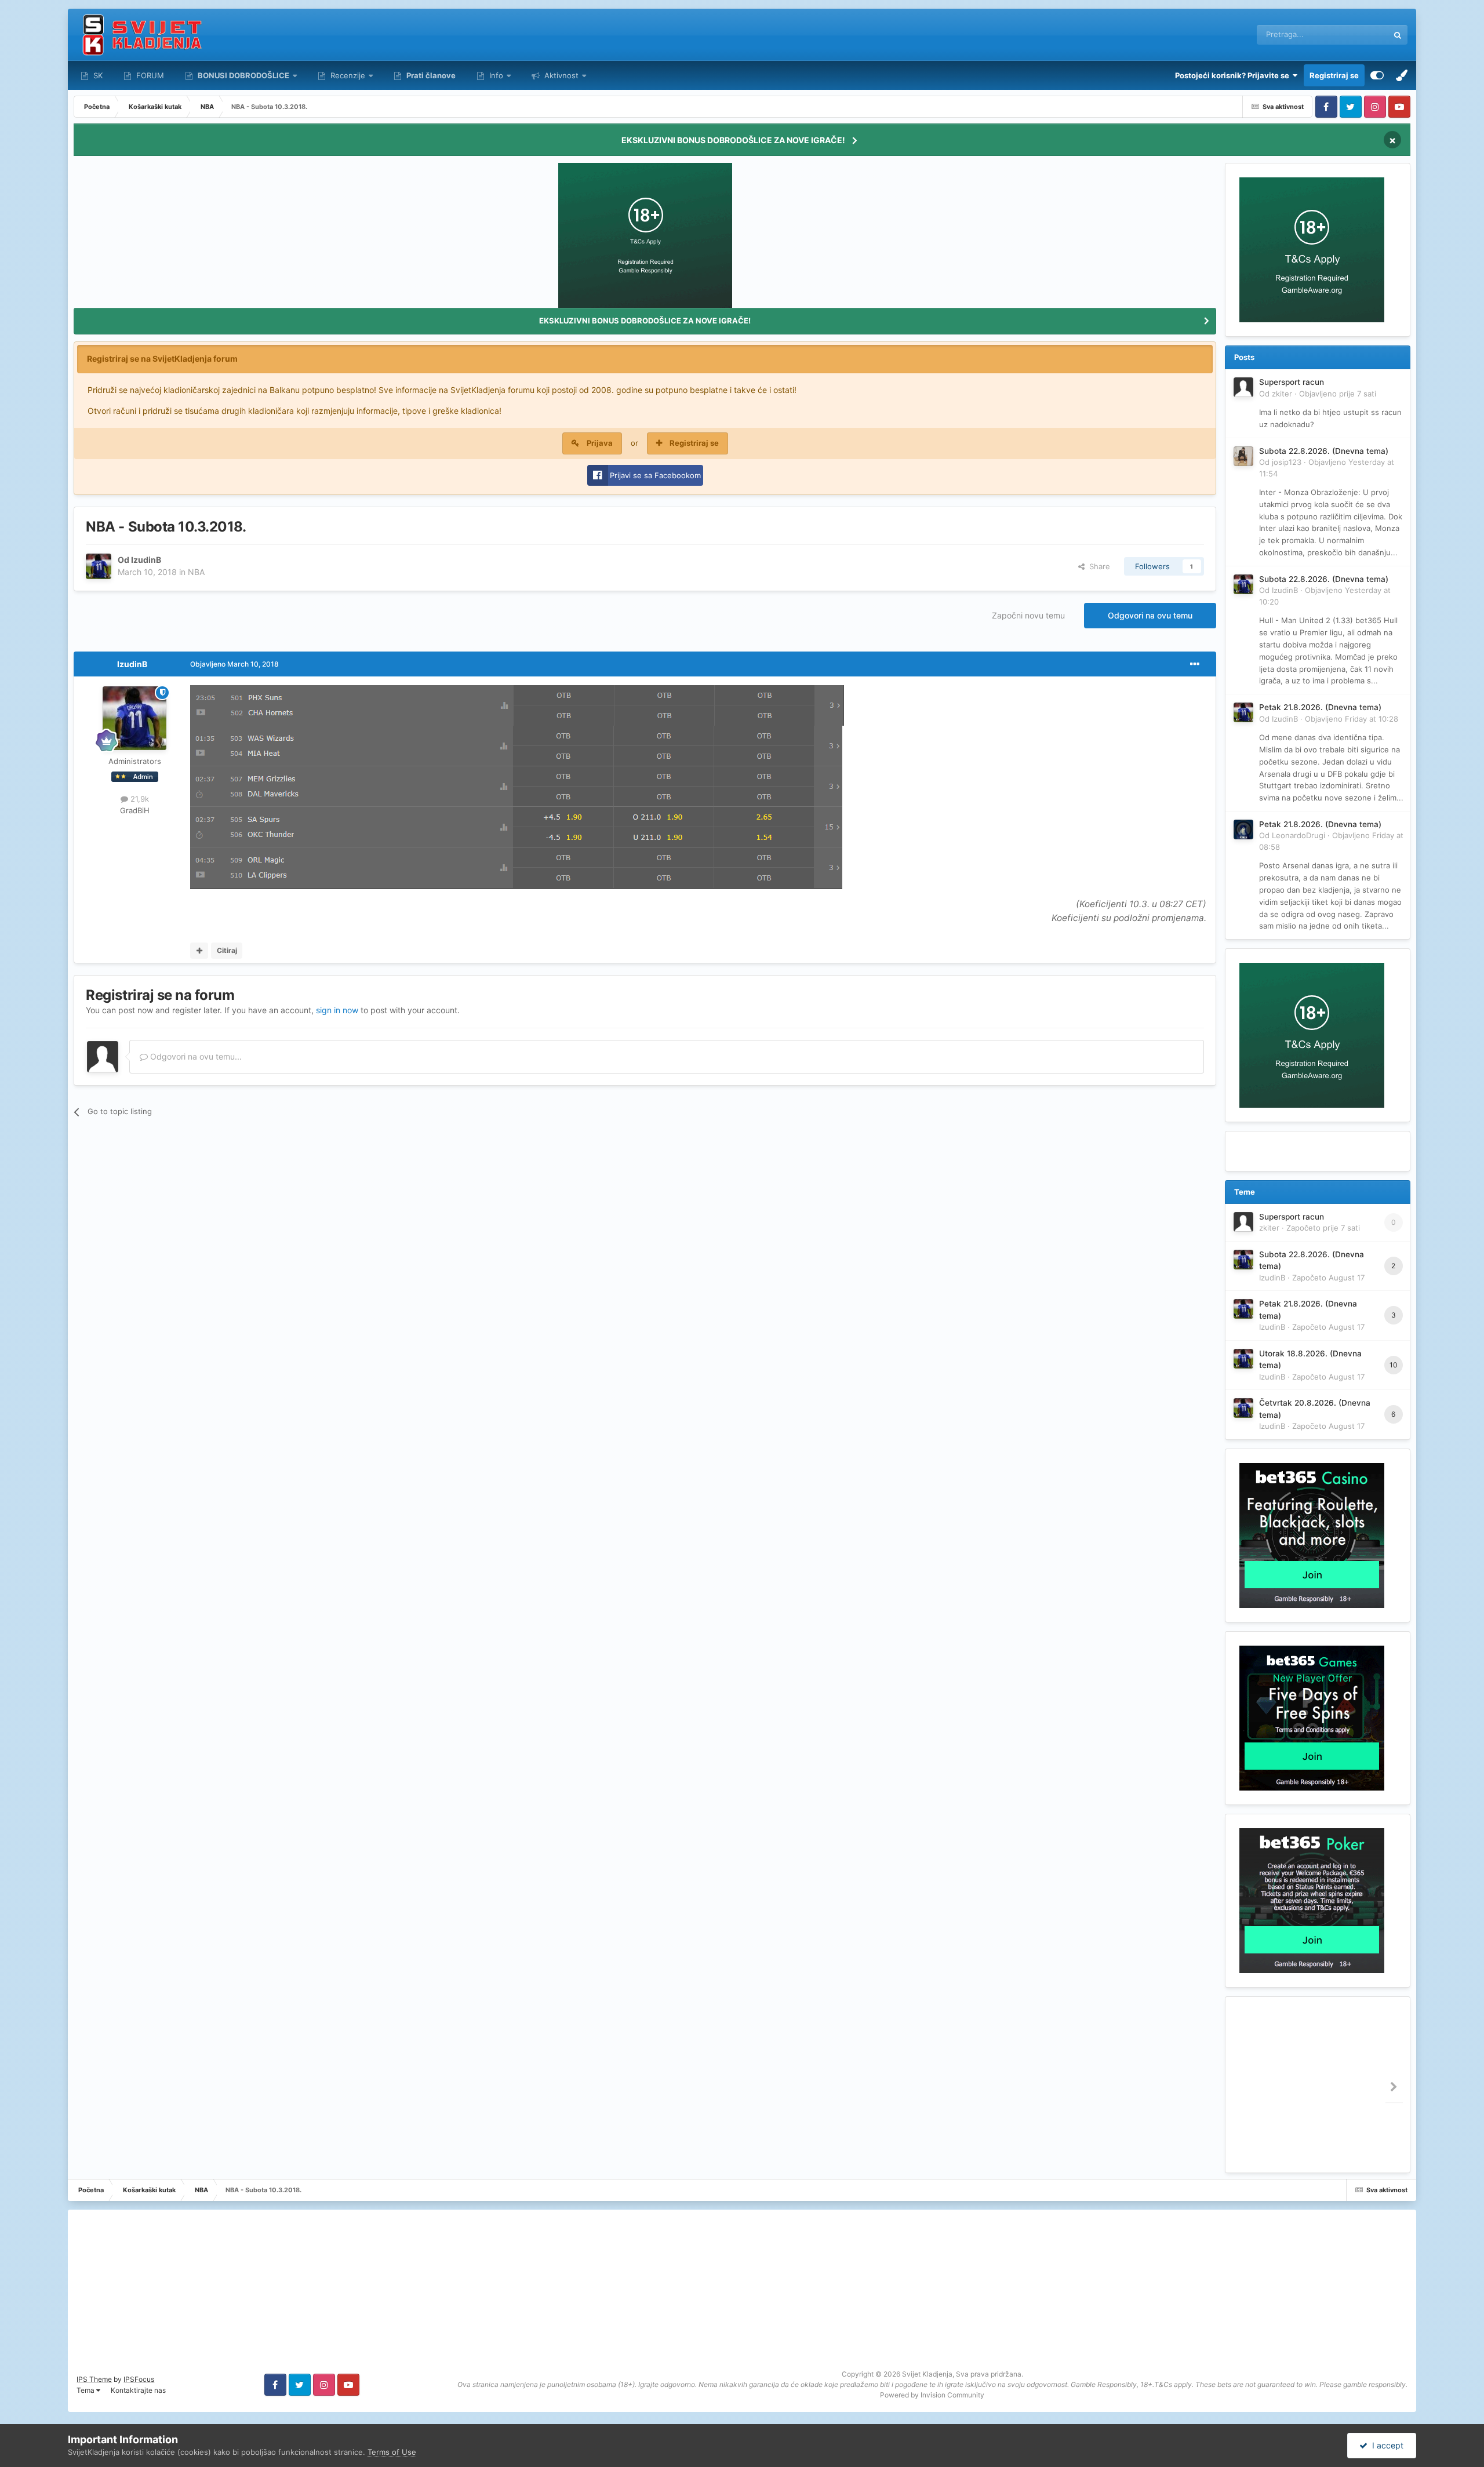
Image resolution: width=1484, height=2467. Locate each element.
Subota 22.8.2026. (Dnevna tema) (1324, 451)
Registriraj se (1334, 75)
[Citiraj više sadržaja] (199, 951)
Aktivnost (560, 75)
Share (1097, 566)
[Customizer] (1377, 75)
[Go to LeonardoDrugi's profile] (1243, 829)
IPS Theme (94, 2379)
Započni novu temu (1028, 615)
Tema (86, 2390)
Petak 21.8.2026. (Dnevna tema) (1320, 707)
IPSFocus (139, 2379)
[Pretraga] (1398, 35)
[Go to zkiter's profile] (1243, 387)
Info (496, 75)
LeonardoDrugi (1298, 835)
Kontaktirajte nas (138, 2390)
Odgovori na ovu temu (1150, 615)
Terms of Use (392, 2452)
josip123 (1287, 462)
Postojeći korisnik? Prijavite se (1234, 75)
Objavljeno (1338, 394)
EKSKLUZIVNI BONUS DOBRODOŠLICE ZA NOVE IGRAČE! (733, 140)
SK (97, 75)
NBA (196, 572)
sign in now (337, 1010)
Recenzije (348, 75)
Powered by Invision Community (932, 2395)
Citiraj (227, 950)
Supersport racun (1292, 382)
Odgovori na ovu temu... (195, 1056)
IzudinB (146, 560)
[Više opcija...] (1195, 664)
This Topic (1355, 34)
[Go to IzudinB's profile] (99, 566)
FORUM (149, 75)
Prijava (600, 443)
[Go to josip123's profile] (1243, 456)
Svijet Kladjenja (927, 2374)
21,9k (139, 799)
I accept (1385, 2445)
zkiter (1282, 394)
